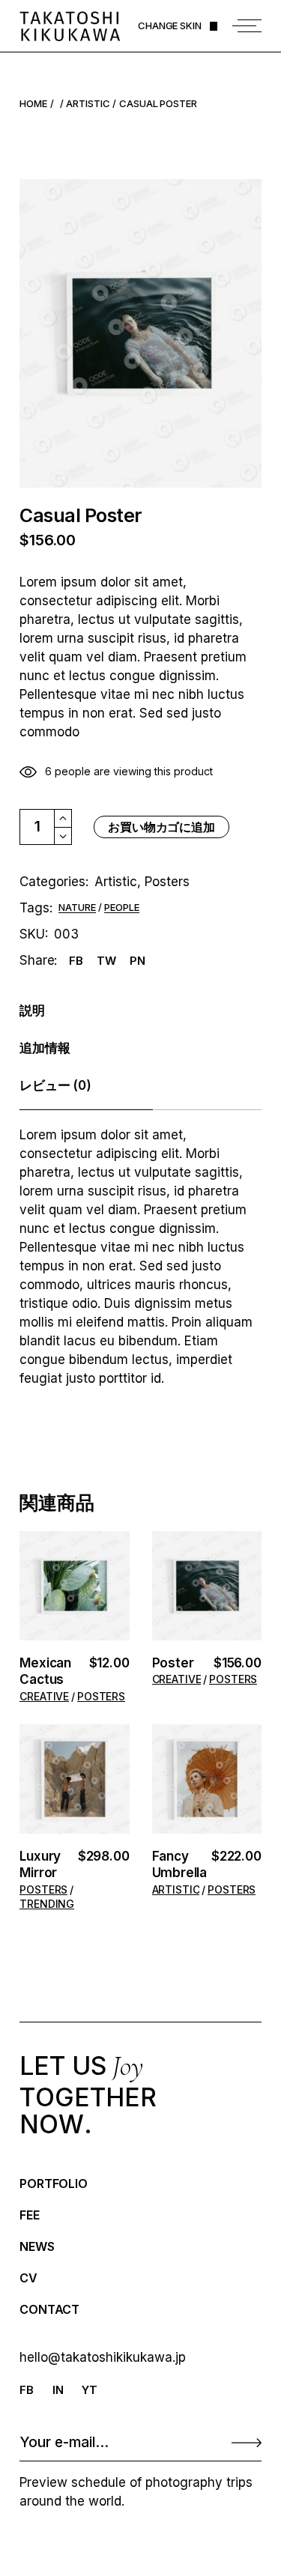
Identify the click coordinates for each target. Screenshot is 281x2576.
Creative (44, 1697)
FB (27, 2390)
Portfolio (54, 2183)
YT (90, 2390)
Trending (47, 1904)
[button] (74, 1587)
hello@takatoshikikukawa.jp (103, 2357)
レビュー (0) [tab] (55, 1085)
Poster (173, 1663)
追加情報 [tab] (45, 1048)
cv (28, 2278)
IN (58, 2390)
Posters (167, 882)
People (122, 908)
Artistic (116, 882)
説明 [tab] (32, 1010)
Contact (49, 2309)
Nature (77, 908)
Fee (30, 2215)
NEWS (37, 2246)
